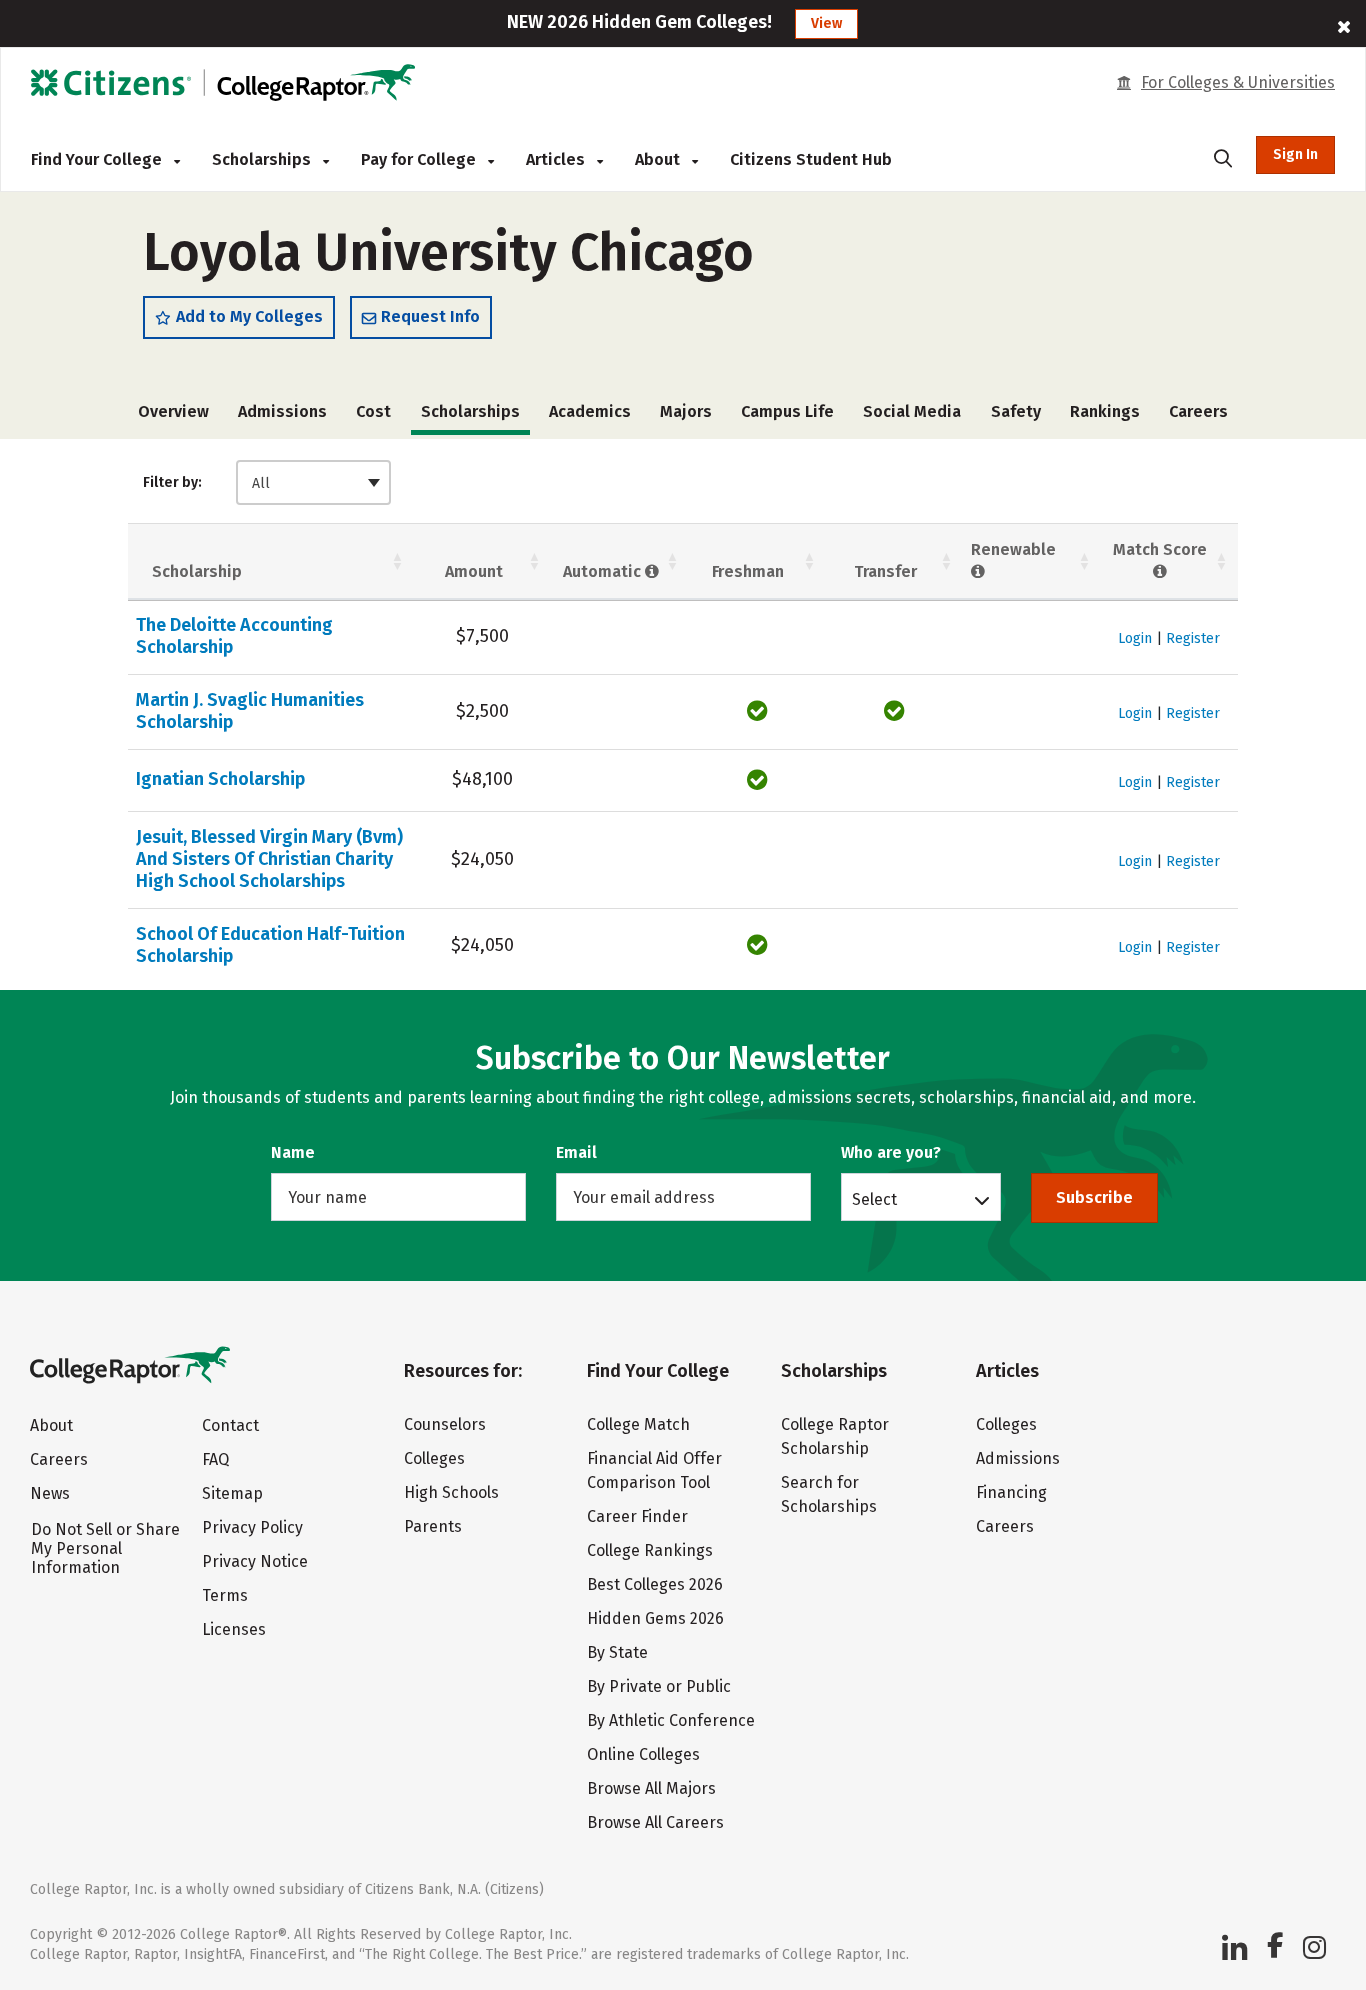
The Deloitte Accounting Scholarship (234, 636)
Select (874, 1199)
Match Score (1160, 549)
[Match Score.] (1160, 571)
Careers (1198, 411)
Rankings (1105, 411)
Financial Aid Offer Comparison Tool (654, 1470)
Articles (557, 159)
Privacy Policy (252, 1527)
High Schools (451, 1492)
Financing (1011, 1492)
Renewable (1013, 549)
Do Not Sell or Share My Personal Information (105, 1548)
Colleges (434, 1458)
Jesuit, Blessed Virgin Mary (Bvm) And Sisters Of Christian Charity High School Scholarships (269, 859)
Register (1193, 638)
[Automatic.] (652, 571)
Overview (173, 411)
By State (617, 1652)
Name (293, 1152)
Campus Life (787, 411)
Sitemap (232, 1493)
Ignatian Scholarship (220, 779)
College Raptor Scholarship (835, 1436)
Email (576, 1152)
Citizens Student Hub (811, 159)
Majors (686, 411)
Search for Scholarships (829, 1494)
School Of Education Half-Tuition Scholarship (270, 945)
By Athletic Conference (671, 1720)
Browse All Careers (655, 1822)
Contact (230, 1425)
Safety (1016, 411)
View (826, 23)
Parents (433, 1526)
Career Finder (637, 1516)
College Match (638, 1424)
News (50, 1493)
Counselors (445, 1424)
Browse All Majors (651, 1788)
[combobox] (313, 482)
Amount (474, 571)
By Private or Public (659, 1686)
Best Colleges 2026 (655, 1584)
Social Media (912, 411)
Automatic (604, 571)
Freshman (748, 571)
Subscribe (1094, 1197)
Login (1135, 638)
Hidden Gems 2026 (655, 1618)
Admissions (282, 411)
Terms (225, 1595)
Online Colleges (643, 1754)
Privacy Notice (255, 1561)
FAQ (215, 1459)
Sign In (1295, 154)
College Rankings (650, 1550)
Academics (590, 411)
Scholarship (197, 571)
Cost (373, 411)
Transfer (885, 571)
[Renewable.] (978, 571)
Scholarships (263, 159)
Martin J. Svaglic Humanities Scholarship (250, 711)
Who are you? (891, 1152)
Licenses (234, 1629)
